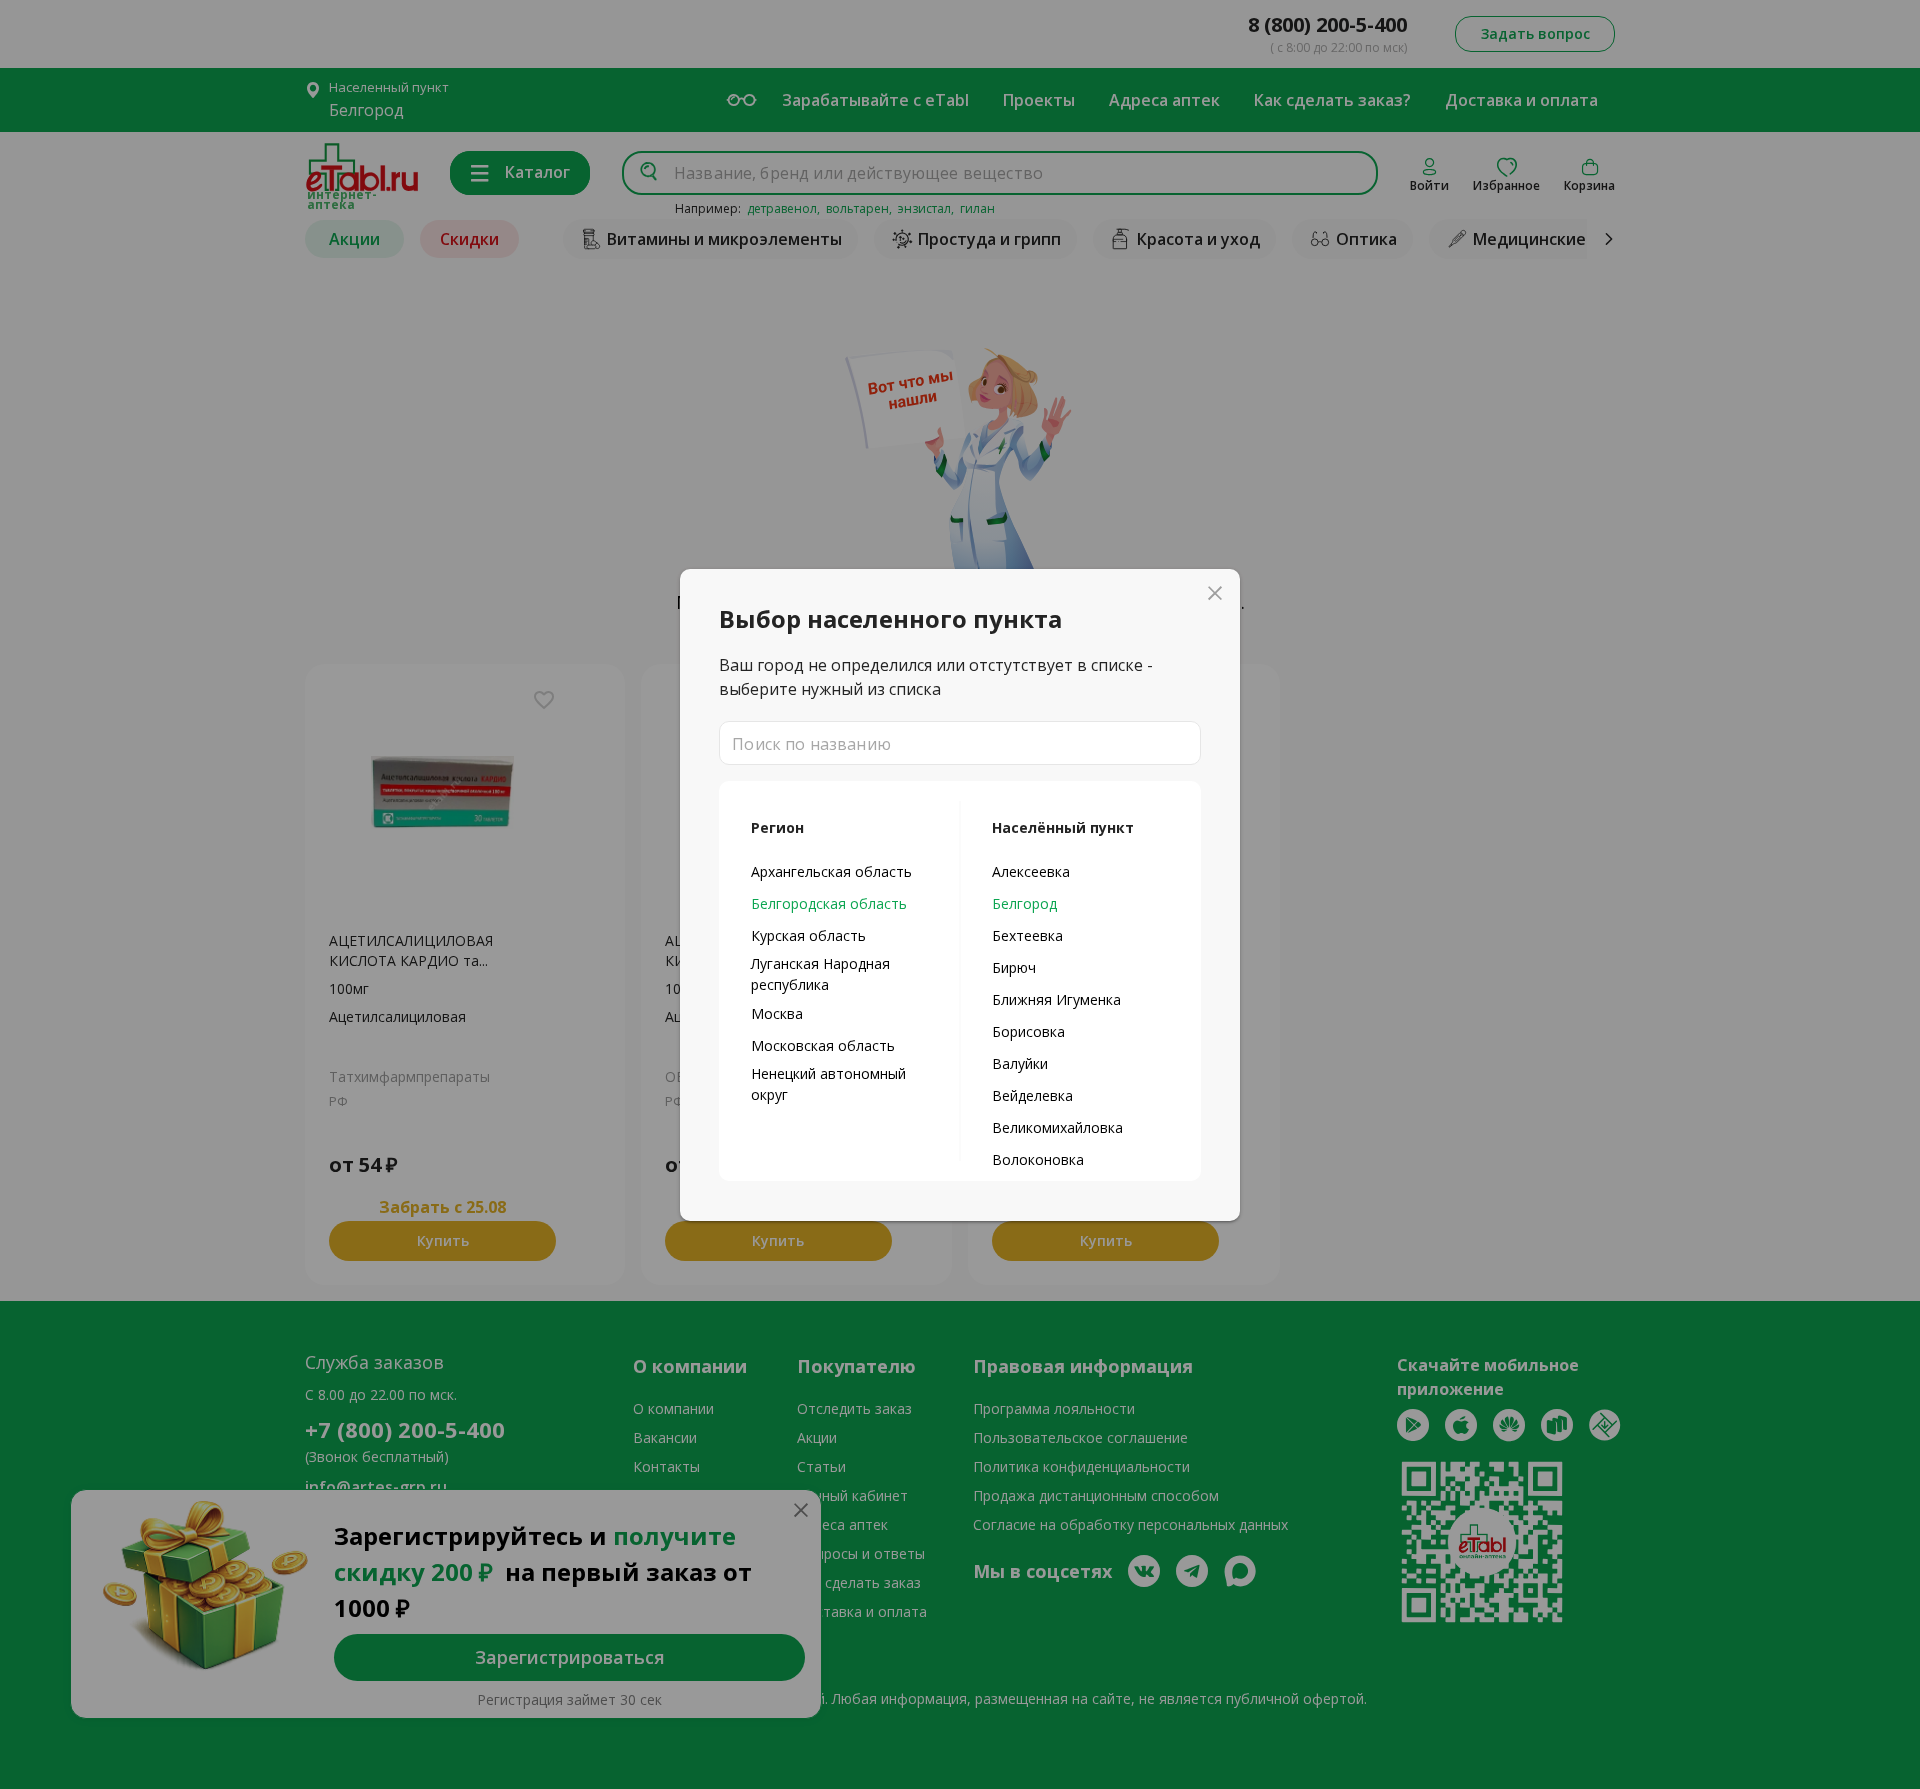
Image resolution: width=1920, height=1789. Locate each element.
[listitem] (839, 871)
